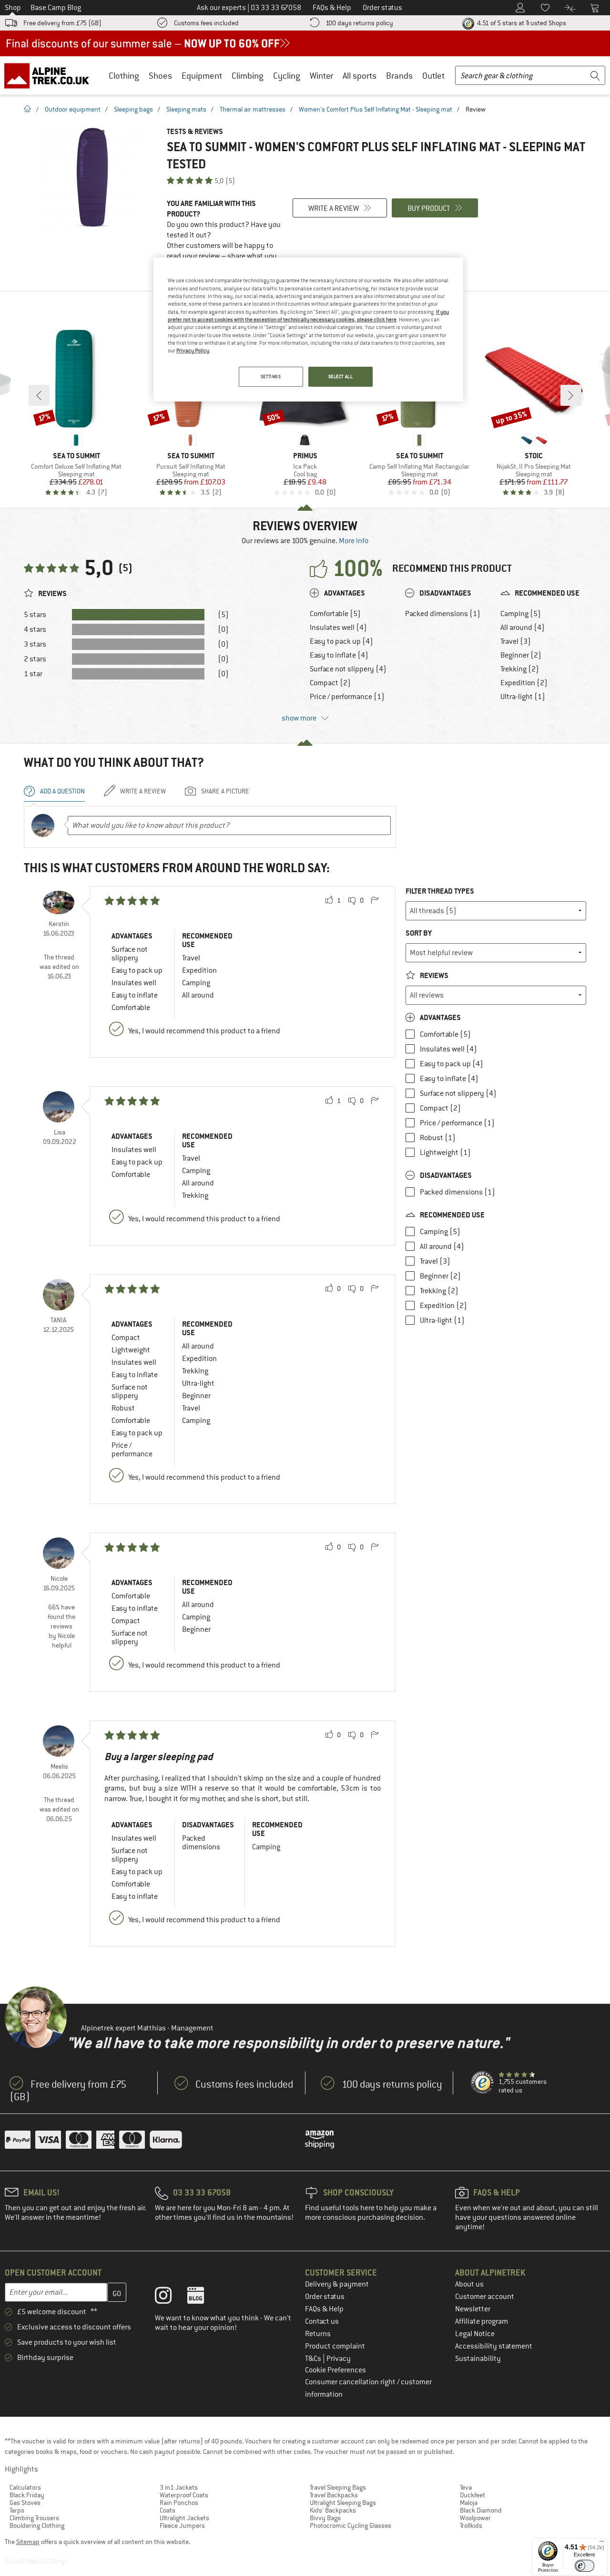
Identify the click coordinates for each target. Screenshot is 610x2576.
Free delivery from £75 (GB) (62, 23)
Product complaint (335, 2346)
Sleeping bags (133, 109)
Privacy (339, 2359)
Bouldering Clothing (37, 2525)
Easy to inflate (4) (339, 655)
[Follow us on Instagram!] (170, 2298)
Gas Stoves (25, 2503)
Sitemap (28, 2542)
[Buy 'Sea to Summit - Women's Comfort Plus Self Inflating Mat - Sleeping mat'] (91, 178)
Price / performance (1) (347, 697)
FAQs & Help (324, 2309)
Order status (325, 2297)
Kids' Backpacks (333, 2510)
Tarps (17, 2510)
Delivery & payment (337, 2284)
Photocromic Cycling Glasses (351, 2525)
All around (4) (523, 628)
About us (469, 2284)
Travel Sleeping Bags (338, 2487)
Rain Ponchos (179, 2503)
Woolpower (475, 2518)
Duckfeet (473, 2495)
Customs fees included (206, 23)
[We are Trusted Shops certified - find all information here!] (483, 2083)
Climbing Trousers (34, 2518)
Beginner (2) (521, 655)
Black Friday (27, 2495)
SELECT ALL (341, 376)
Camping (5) (521, 614)
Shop (13, 8)
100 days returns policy (359, 23)
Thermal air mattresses (253, 109)
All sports (360, 76)
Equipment (202, 76)
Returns (318, 2334)
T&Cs (314, 2359)
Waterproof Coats (184, 2495)
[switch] (585, 2566)
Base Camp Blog (56, 8)
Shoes (160, 76)
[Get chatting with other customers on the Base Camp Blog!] (203, 2298)
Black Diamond (481, 2510)
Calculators (25, 2487)
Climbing (248, 76)
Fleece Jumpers (182, 2525)
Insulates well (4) (338, 628)
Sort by (419, 933)
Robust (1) (438, 1138)
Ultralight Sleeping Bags (343, 2503)
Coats (168, 2510)
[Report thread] (375, 901)
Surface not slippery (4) (348, 669)
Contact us (322, 2321)
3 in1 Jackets (179, 2487)
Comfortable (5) (335, 614)
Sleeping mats (186, 109)
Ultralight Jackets (184, 2518)
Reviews (433, 975)
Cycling (287, 76)
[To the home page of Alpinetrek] (51, 75)
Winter (321, 76)
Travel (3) (516, 641)
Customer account (485, 2297)
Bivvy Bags (325, 2518)
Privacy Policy (193, 350)
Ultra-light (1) (523, 697)
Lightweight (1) (445, 1153)
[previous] (39, 395)
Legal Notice (475, 2334)
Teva (466, 2487)
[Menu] (602, 2544)
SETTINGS (271, 376)
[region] (308, 330)
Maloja (469, 2503)
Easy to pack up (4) (341, 641)
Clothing (124, 76)
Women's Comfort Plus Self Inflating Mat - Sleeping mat (376, 109)
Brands (399, 76)
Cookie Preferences (335, 2370)
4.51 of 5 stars (521, 23)
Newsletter (473, 2309)
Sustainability (478, 2359)
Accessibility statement (494, 2346)
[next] (571, 395)
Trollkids (471, 2525)
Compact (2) (330, 683)
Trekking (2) (520, 669)
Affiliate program (482, 2321)
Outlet (433, 76)
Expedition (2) (524, 683)
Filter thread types (440, 891)
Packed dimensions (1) (443, 614)
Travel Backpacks (334, 2495)
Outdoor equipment (73, 109)
